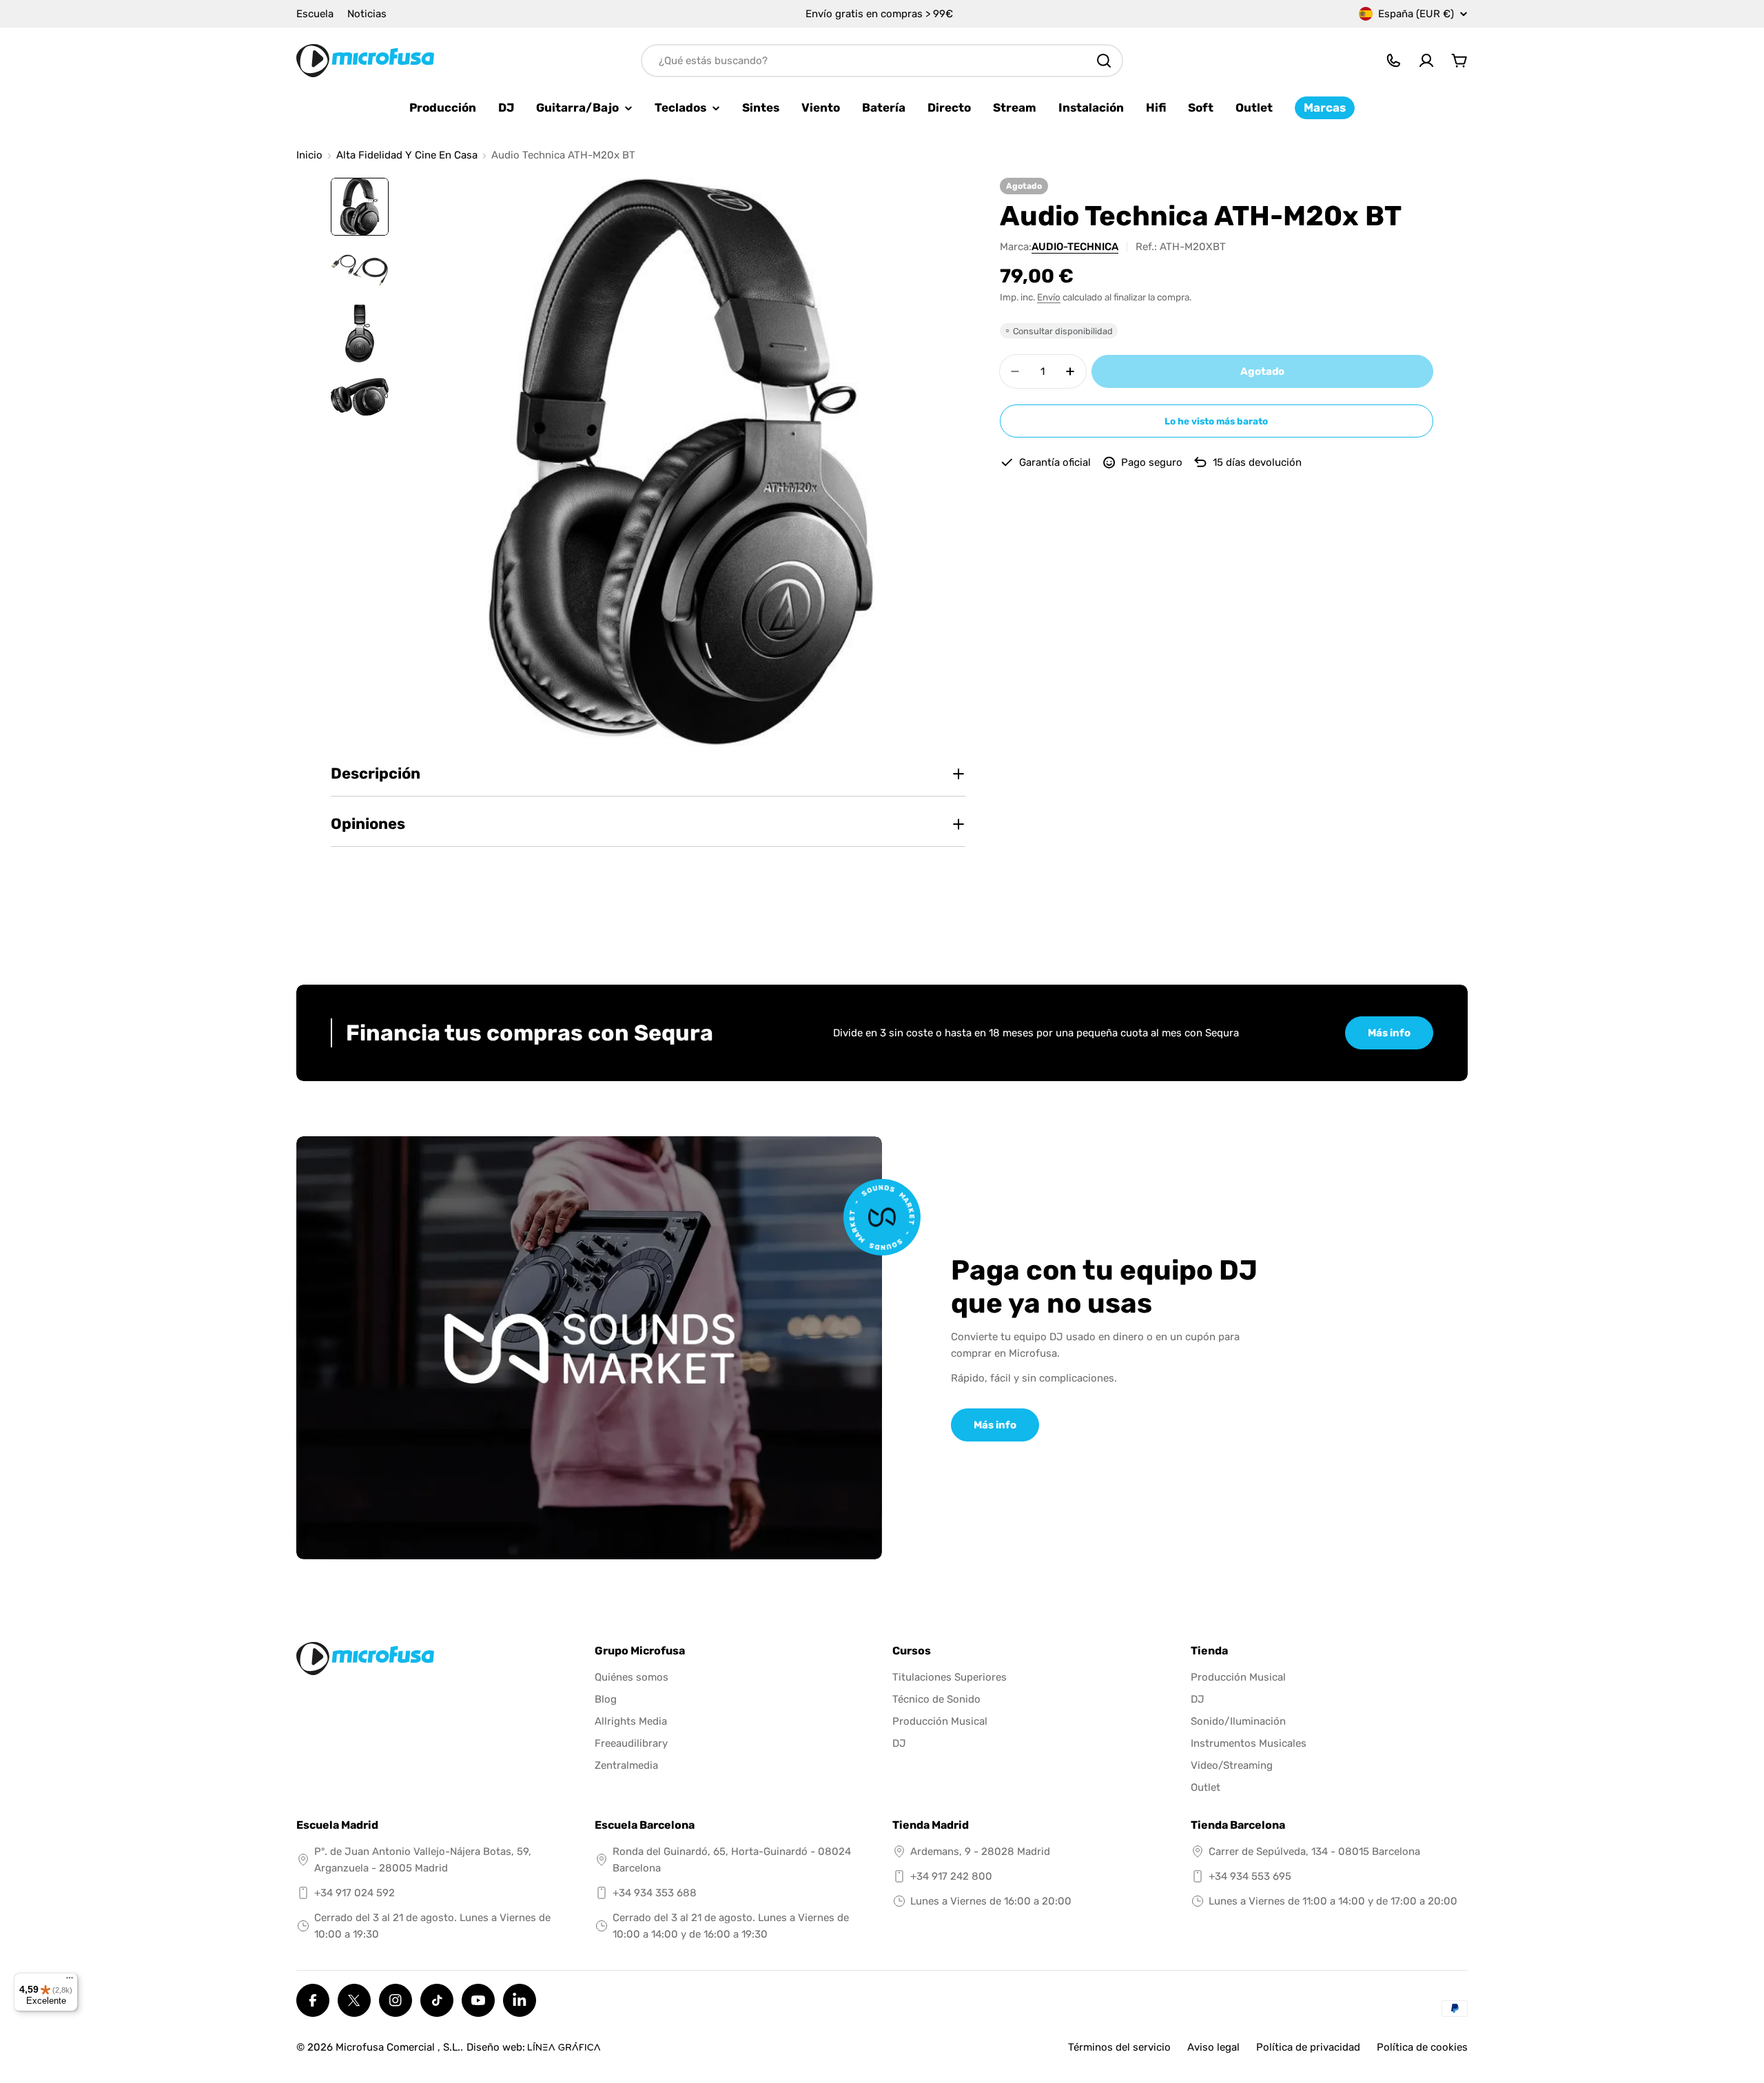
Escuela (315, 14)
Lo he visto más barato (1216, 421)
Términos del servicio (1119, 2047)
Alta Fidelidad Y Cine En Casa (407, 155)
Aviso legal (1213, 2047)
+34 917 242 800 (951, 1876)
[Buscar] (1104, 61)
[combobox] (882, 61)
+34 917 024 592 (355, 1893)
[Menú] (70, 1981)
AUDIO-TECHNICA (1075, 247)
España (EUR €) (1416, 14)
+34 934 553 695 (1250, 1876)
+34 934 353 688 (655, 1893)
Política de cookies (1422, 2047)
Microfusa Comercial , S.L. (398, 2047)
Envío (1049, 297)
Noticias (367, 14)
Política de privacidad (1308, 2047)
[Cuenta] (1426, 61)
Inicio (309, 155)
